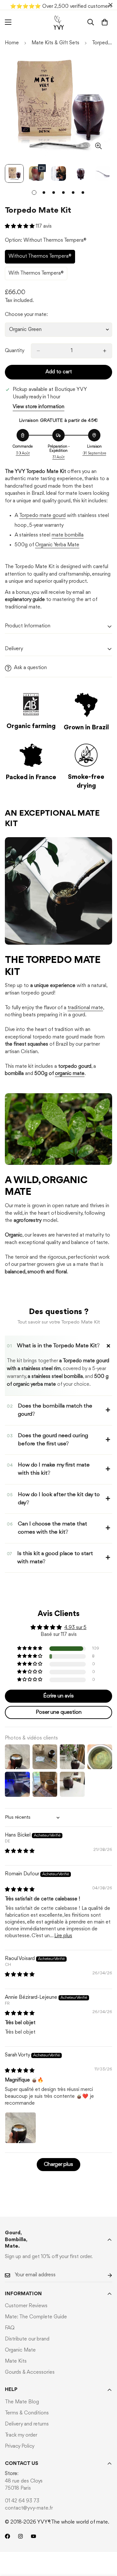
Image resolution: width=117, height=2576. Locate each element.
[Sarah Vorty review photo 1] (20, 2128)
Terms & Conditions (27, 2413)
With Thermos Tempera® (36, 276)
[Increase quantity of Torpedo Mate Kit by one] (105, 351)
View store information (39, 407)
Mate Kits (16, 2361)
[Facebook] (7, 2536)
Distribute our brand (27, 2339)
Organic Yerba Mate (57, 545)
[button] (20, 226)
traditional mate (85, 1008)
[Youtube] (33, 2536)
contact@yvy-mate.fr (29, 2508)
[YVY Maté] (59, 22)
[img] (20, 1851)
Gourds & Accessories (30, 2372)
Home (12, 43)
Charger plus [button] (58, 2164)
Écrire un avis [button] (58, 1696)
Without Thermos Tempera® (40, 259)
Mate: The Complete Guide (36, 2317)
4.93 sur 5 (75, 1628)
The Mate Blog (22, 2402)
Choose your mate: (26, 315)
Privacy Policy (20, 2446)
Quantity (15, 351)
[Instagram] (20, 2536)
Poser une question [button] (59, 1712)
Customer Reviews (26, 2306)
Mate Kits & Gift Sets (55, 43)
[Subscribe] (105, 2275)
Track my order (21, 2435)
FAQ (10, 2328)
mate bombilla (68, 535)
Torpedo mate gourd (42, 516)
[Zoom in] (98, 146)
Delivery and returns (27, 2424)
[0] (105, 22)
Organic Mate (20, 2350)
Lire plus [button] (63, 1936)
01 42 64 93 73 (22, 2501)
